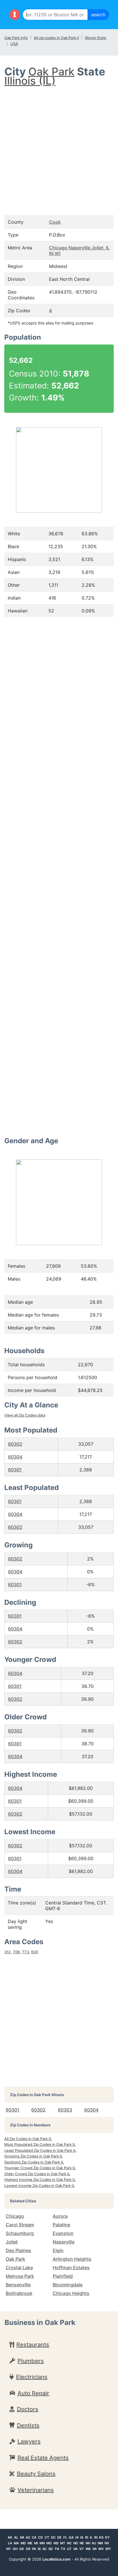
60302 (15, 1444)
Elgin (58, 2250)
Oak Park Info (16, 38)
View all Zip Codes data (25, 1415)
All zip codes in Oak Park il (56, 38)
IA (82, 2537)
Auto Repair (33, 2393)
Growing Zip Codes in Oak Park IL (34, 2156)
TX (63, 2549)
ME (30, 2543)
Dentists (28, 2425)
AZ (28, 2537)
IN (96, 2537)
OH (15, 2549)
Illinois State (96, 38)
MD (23, 2543)
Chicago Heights (71, 2293)
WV (101, 2549)
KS (101, 2537)
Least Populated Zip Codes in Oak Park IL (40, 2150)
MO (49, 2543)
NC (69, 2543)
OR (28, 2549)
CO (41, 2537)
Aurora (60, 2216)
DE (59, 2537)
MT (63, 2543)
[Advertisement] (59, 145)
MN (42, 2543)
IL (91, 2537)
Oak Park (51, 72)
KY (107, 2537)
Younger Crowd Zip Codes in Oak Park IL (40, 2168)
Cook (55, 222)
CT (47, 2537)
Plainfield (63, 2276)
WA (88, 2549)
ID (87, 2537)
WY (108, 2549)
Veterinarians (36, 2490)
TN (57, 2549)
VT (82, 2549)
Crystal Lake (19, 2267)
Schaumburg (20, 2233)
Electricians (32, 2377)
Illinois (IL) (30, 81)
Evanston (63, 2233)
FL (65, 2537)
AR (22, 2537)
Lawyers (29, 2441)
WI (95, 2549)
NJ (94, 2543)
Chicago (15, 2216)
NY (9, 2549)
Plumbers (31, 2361)
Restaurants (33, 2345)
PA (34, 2549)
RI (39, 2549)
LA (10, 2543)
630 (35, 1952)
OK (22, 2549)
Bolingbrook (19, 2293)
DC (53, 2537)
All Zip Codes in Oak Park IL (28, 2139)
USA (14, 44)
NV (107, 2543)
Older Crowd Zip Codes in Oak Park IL (37, 2174)
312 (7, 1952)
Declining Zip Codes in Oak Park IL (34, 2162)
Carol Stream (20, 2225)
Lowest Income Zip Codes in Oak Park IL (40, 2186)
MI (36, 2543)
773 (25, 1952)
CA (34, 2537)
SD (51, 2549)
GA (71, 2537)
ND (76, 2543)
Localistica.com (56, 2559)
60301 (15, 1470)
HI (77, 2537)
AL (16, 2537)
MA (16, 2543)
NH (88, 2543)
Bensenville (18, 2285)
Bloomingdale (68, 2285)
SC (45, 2549)
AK (10, 2537)
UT (69, 2549)
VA (75, 2549)
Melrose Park (20, 2276)
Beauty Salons (36, 2474)
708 (16, 1952)
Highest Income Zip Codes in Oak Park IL (40, 2180)
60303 (65, 2110)
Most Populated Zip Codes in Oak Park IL (40, 2144)
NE (82, 2543)
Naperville (64, 2242)
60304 (15, 1457)
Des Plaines (18, 2250)
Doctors (28, 2409)
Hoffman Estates (71, 2267)
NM (100, 2543)
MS (56, 2543)
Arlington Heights (72, 2259)
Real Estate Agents (43, 2458)
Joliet (12, 2242)
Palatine (61, 2225)
